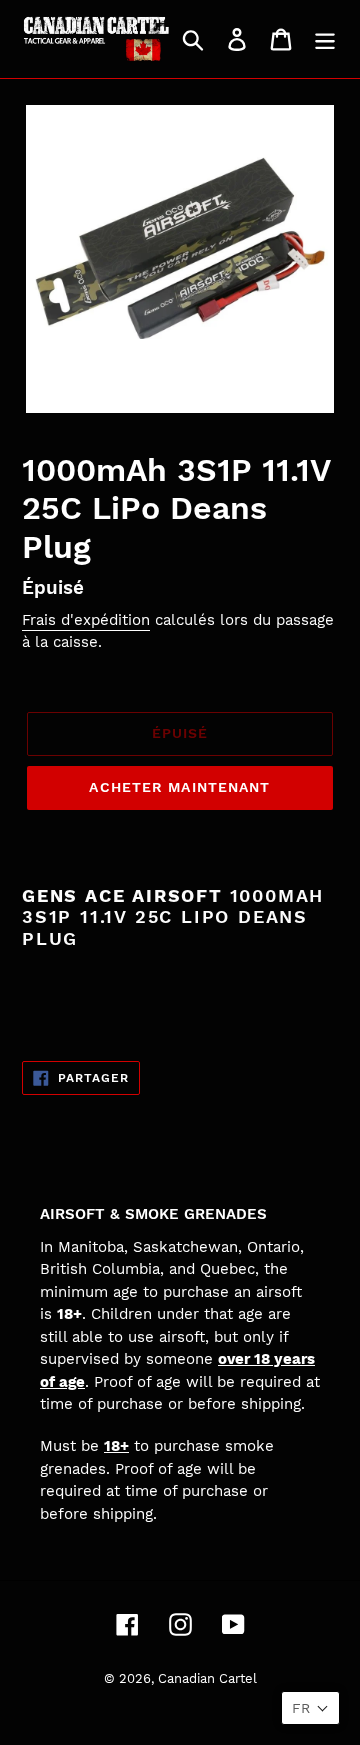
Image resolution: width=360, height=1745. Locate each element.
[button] (310, 1708)
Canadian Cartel (207, 1678)
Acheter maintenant (179, 787)
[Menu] (325, 39)
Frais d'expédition (86, 620)
